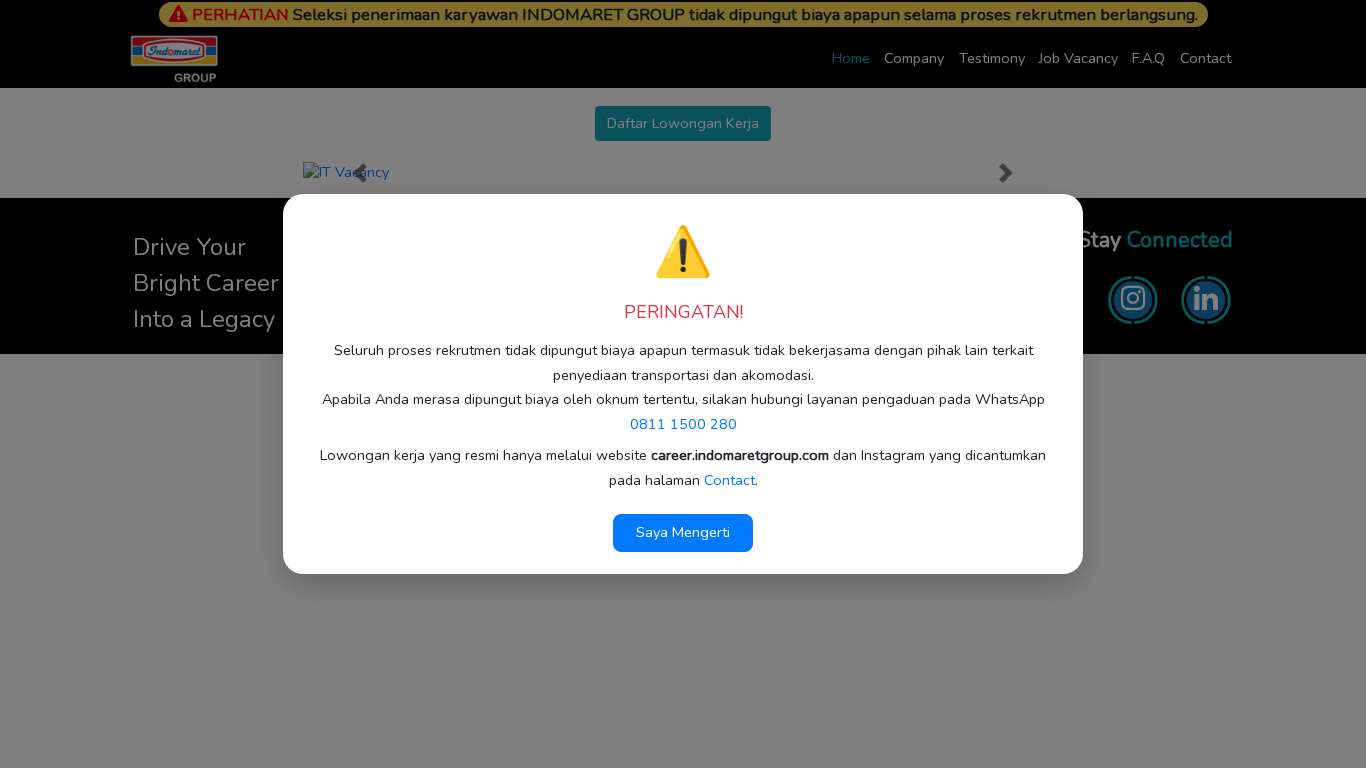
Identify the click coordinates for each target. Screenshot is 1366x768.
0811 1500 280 (683, 424)
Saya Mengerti (683, 532)
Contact (729, 480)
